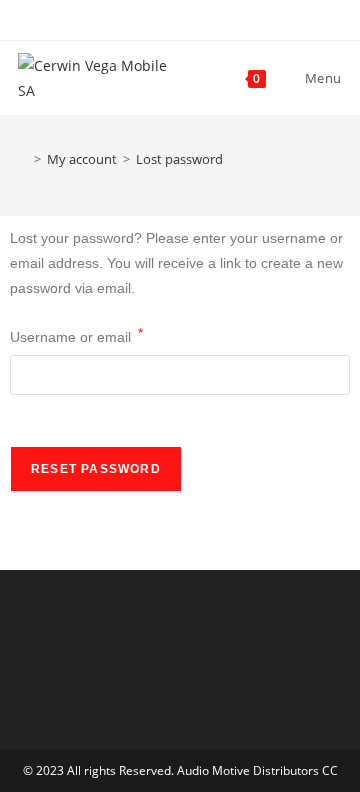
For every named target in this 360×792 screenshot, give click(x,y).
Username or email (76, 335)
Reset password (96, 469)
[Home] (23, 159)
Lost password (179, 159)
